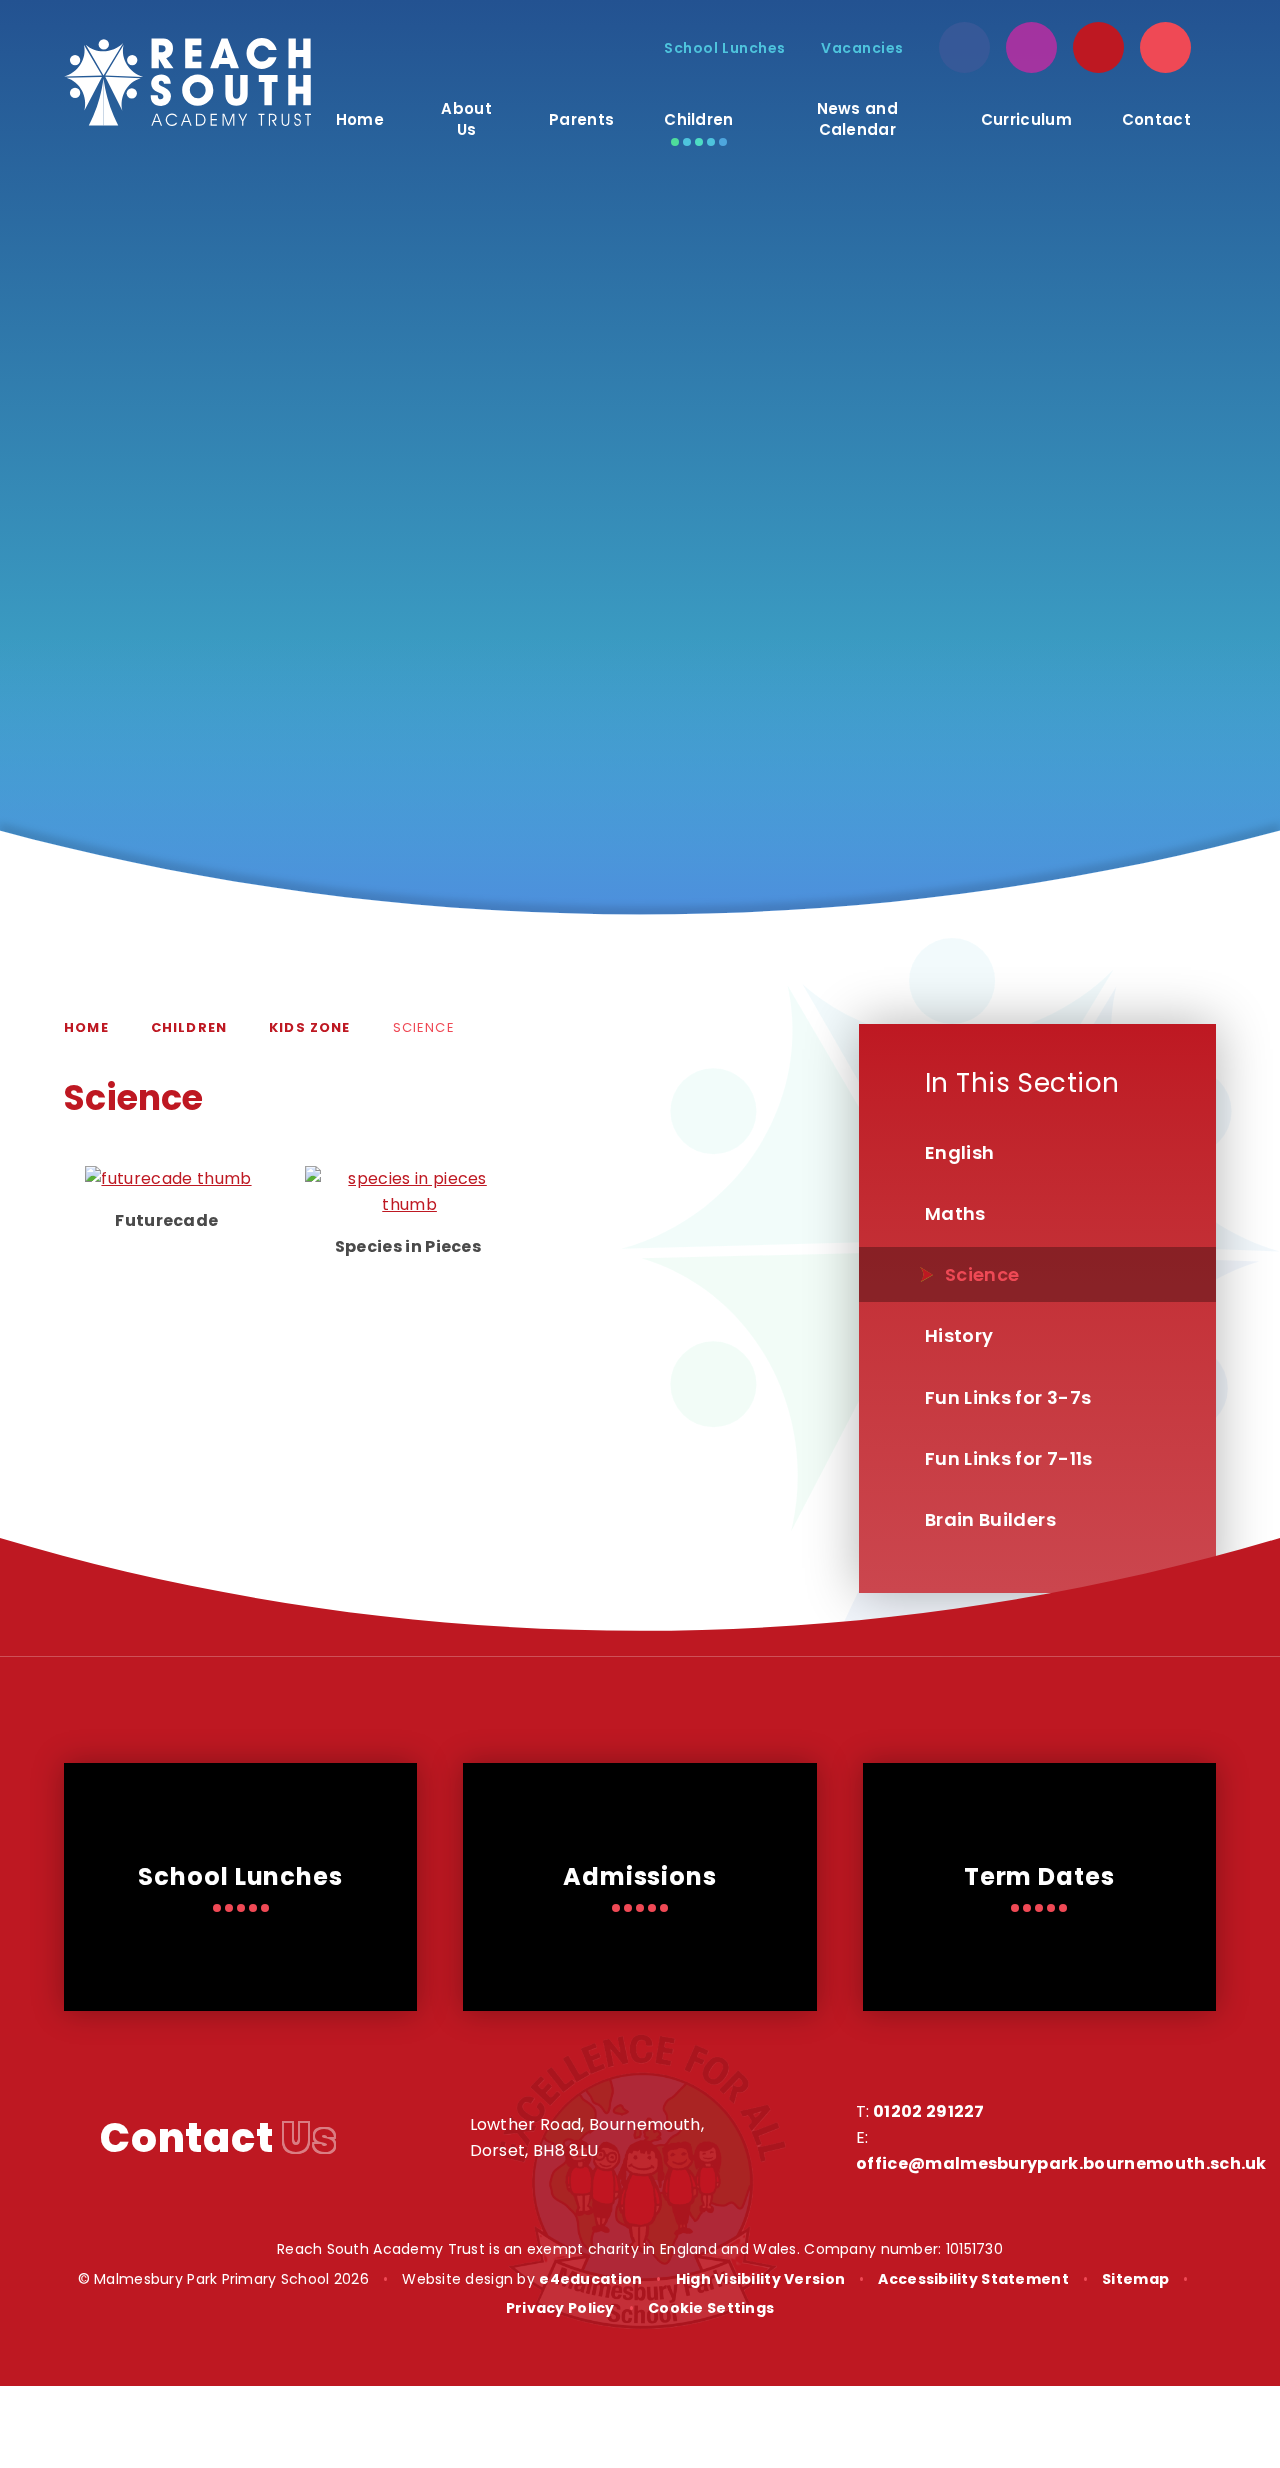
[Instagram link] (1031, 47)
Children (189, 1027)
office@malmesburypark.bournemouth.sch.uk (1061, 2163)
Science (424, 1027)
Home (86, 1027)
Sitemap (1135, 2279)
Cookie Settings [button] (711, 2308)
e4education (590, 2279)
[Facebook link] (964, 47)
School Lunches (725, 48)
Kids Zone (310, 1027)
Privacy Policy (560, 2308)
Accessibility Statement (973, 2279)
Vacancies (862, 48)
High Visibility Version (760, 2279)
